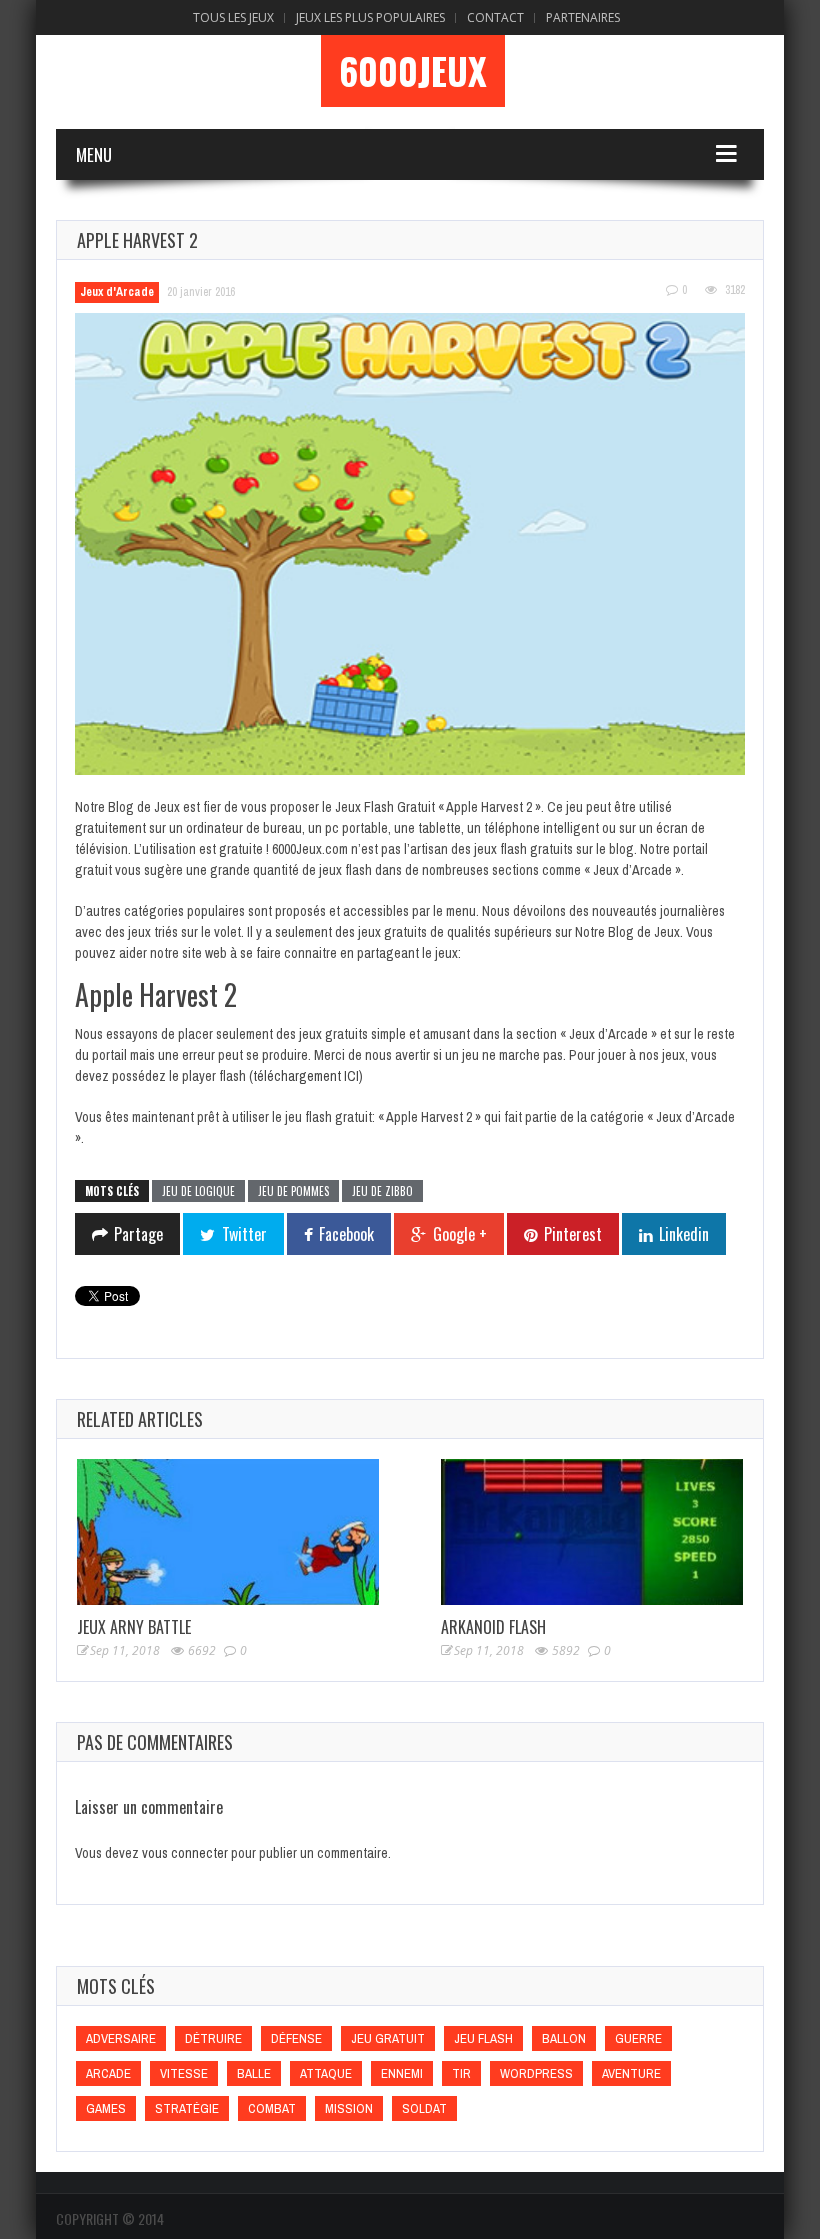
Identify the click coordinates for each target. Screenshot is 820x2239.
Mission (349, 2108)
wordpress (536, 2073)
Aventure (631, 2073)
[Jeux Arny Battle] (228, 1532)
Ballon (564, 2038)
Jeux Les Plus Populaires (370, 17)
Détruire (213, 2038)
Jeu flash (483, 2038)
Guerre (638, 2038)
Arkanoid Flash (493, 1627)
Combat (272, 2108)
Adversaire (121, 2038)
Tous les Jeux (233, 17)
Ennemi (402, 2073)
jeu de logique (198, 1191)
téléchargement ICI (306, 1076)
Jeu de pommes (293, 1191)
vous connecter (185, 1853)
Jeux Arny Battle (134, 1627)
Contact (495, 17)
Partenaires (583, 17)
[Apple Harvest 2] (410, 544)
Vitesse (184, 2073)
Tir (461, 2073)
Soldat (424, 2108)
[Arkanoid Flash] (592, 1532)
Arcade (108, 2073)
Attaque (326, 2073)
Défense (296, 2038)
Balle (254, 2073)
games (106, 2108)
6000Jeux (413, 71)
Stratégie (187, 2108)
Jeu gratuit (388, 2038)
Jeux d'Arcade (117, 292)
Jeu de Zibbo (382, 1191)
